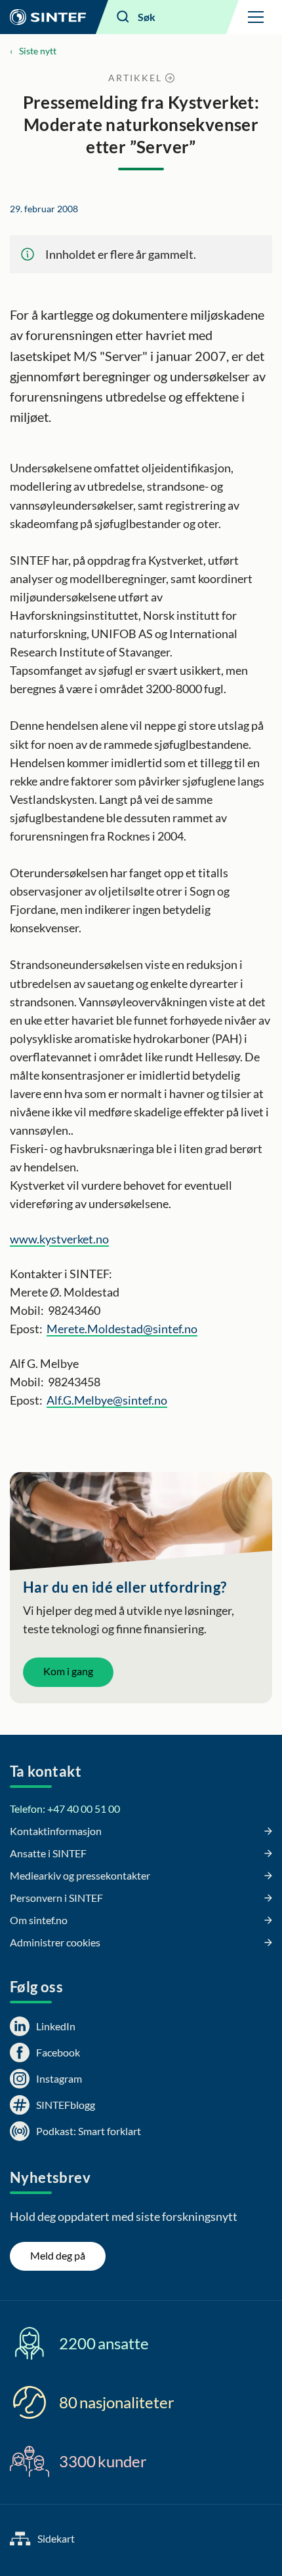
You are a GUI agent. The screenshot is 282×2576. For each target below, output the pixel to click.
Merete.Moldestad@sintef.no (122, 1329)
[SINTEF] (48, 17)
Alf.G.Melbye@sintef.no (107, 1400)
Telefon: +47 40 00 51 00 (65, 1809)
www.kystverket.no (59, 1239)
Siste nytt (38, 51)
